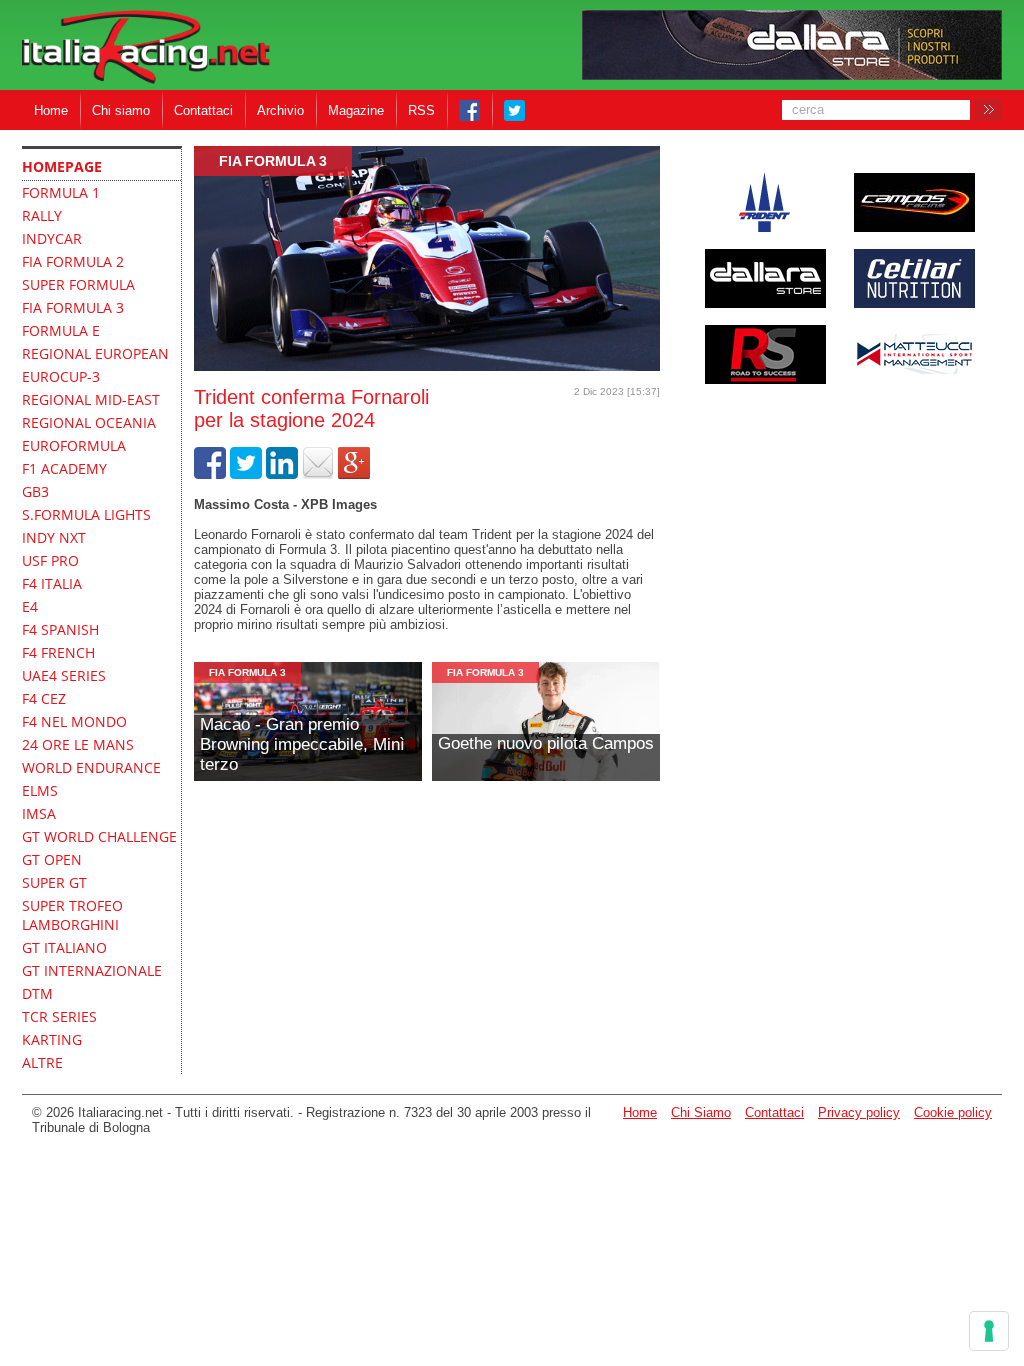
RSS (421, 110)
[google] (354, 474)
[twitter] (246, 474)
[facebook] (210, 474)
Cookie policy (953, 1112)
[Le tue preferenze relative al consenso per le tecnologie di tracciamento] (989, 1331)
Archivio (280, 110)
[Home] (146, 48)
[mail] (318, 474)
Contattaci (203, 110)
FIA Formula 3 (273, 161)
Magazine (356, 110)
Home (51, 110)
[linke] (282, 474)
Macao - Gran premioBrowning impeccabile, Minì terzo (302, 744)
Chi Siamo (701, 1112)
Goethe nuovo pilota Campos (546, 743)
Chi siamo (121, 110)
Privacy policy (859, 1112)
